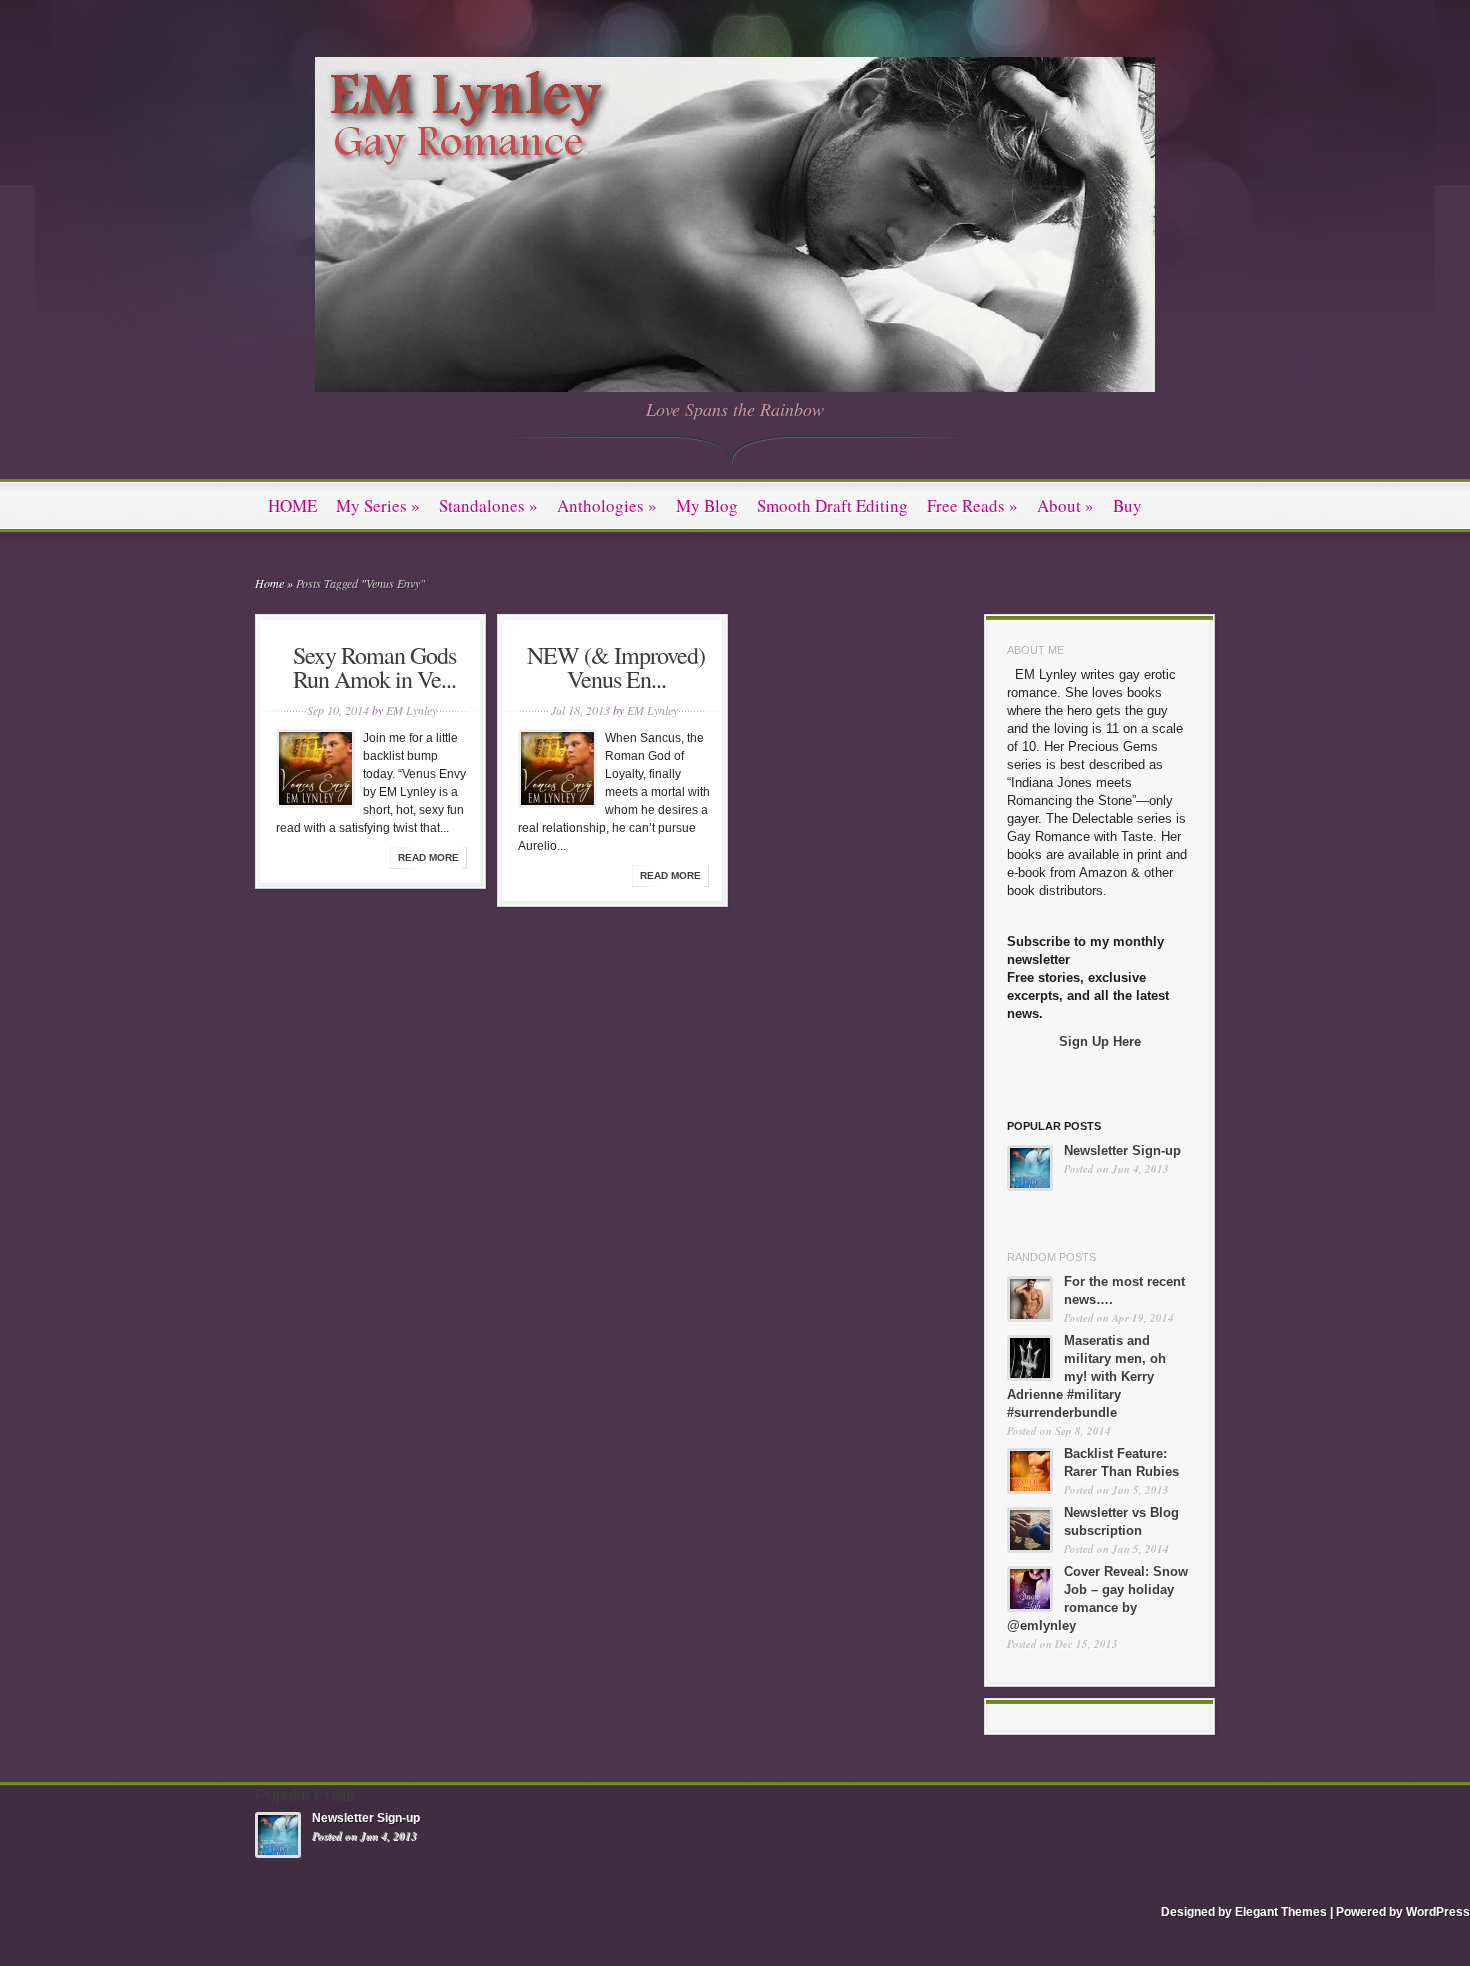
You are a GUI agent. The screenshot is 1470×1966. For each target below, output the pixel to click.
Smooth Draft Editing (832, 505)
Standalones (488, 505)
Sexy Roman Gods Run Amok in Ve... (374, 667)
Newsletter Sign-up (1122, 1150)
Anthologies (607, 505)
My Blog (707, 505)
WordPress (1438, 1912)
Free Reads (972, 505)
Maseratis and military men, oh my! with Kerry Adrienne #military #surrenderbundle (1086, 1376)
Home (269, 583)
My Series (378, 505)
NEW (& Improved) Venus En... (616, 667)
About (1065, 505)
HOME (292, 505)
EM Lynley (411, 710)
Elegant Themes (1281, 1912)
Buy (1127, 505)
